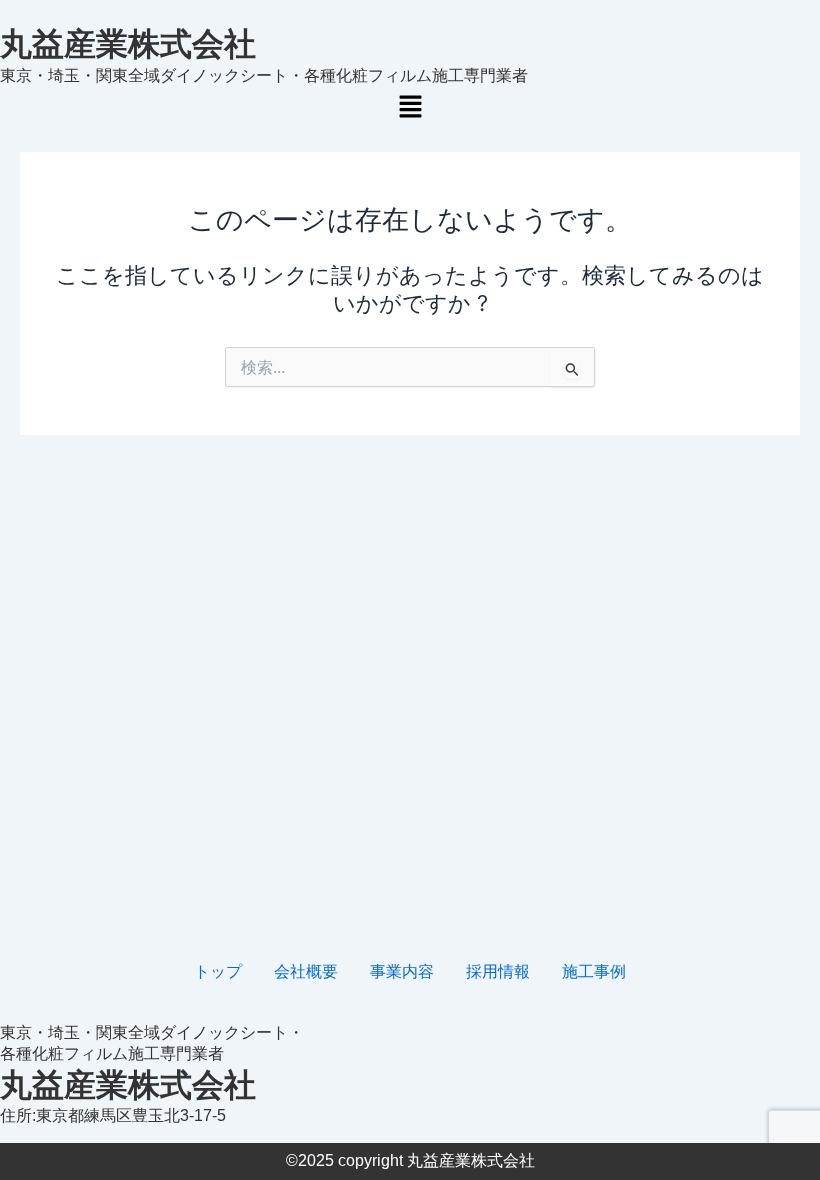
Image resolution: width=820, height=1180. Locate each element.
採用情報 (498, 971)
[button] (410, 107)
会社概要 (306, 971)
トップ (218, 971)
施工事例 (594, 971)
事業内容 (402, 971)
